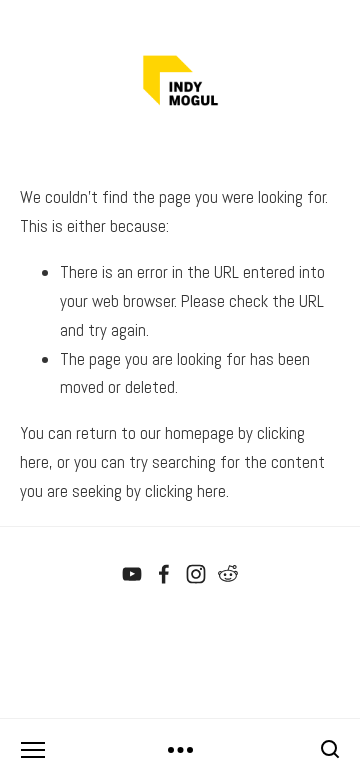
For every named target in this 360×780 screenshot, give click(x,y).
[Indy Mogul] (132, 574)
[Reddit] (228, 574)
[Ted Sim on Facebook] (164, 574)
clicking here (185, 491)
